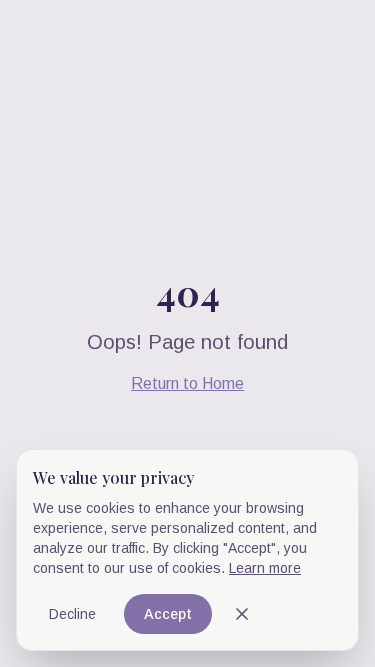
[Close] (242, 614)
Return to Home (187, 383)
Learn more (265, 568)
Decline (72, 614)
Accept (168, 614)
